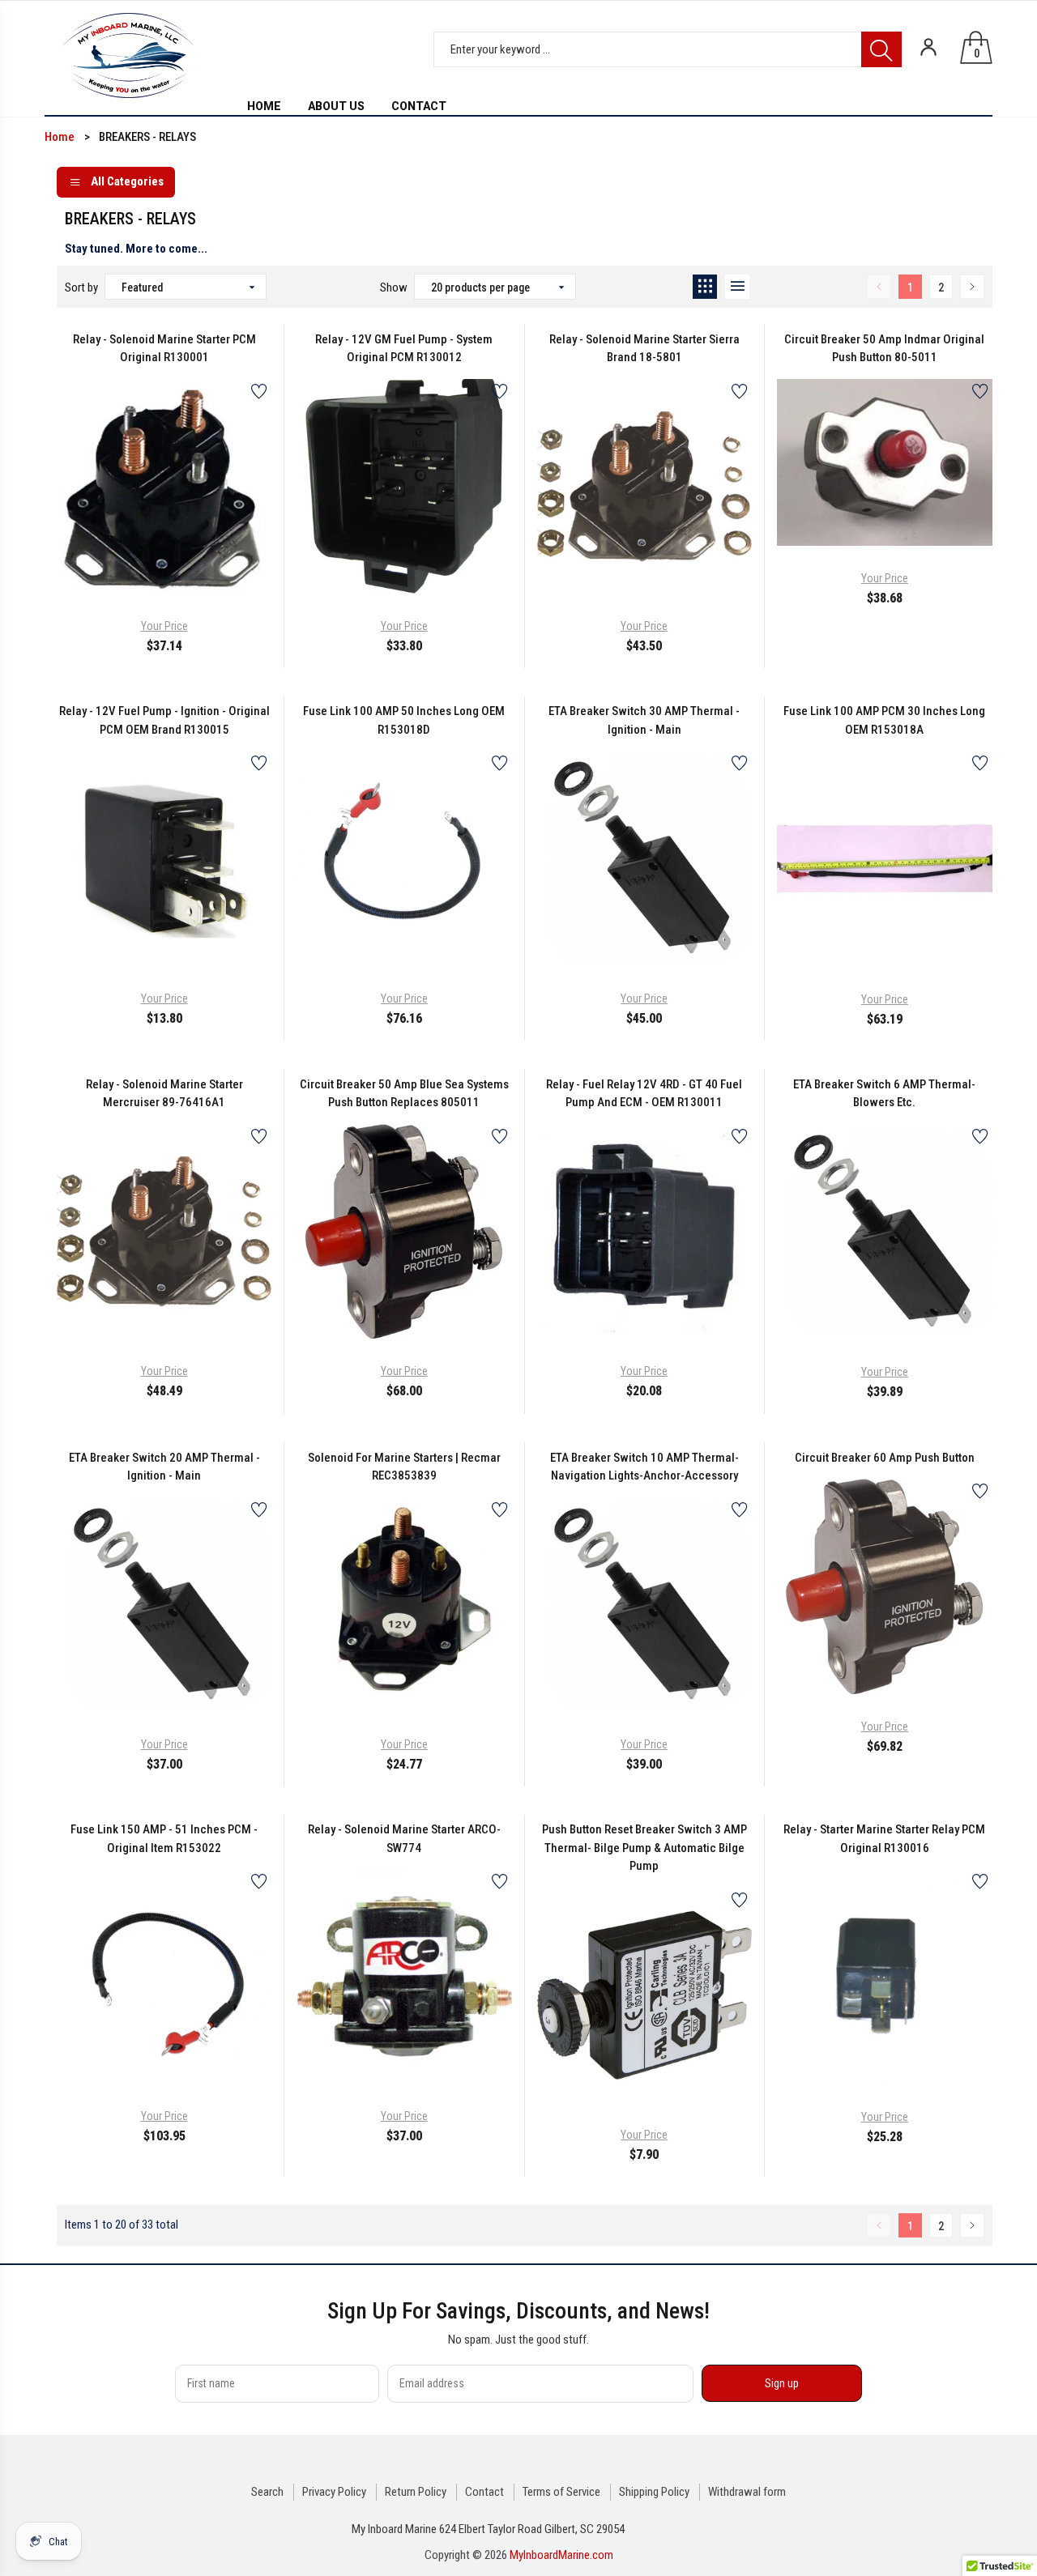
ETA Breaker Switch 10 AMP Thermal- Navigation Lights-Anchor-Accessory (644, 1467)
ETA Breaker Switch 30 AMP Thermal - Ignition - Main (644, 720)
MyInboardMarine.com (561, 2555)
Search (267, 2492)
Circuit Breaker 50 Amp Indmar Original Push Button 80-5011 (884, 349)
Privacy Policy (334, 2492)
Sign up (782, 2383)
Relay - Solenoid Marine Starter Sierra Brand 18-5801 (644, 349)
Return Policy (416, 2492)
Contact (484, 2492)
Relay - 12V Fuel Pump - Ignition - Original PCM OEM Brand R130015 (164, 720)
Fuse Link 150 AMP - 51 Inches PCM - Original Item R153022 (164, 1839)
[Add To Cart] (124, 557)
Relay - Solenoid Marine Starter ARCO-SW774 (404, 1839)
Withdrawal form (747, 2492)
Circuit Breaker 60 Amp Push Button (885, 1458)
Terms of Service (561, 2492)
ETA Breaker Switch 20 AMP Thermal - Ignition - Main (164, 1467)
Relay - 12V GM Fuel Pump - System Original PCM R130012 (404, 349)
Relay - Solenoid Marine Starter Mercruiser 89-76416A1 (164, 1094)
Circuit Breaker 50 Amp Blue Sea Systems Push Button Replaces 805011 (404, 1094)
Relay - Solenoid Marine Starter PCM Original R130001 (164, 349)
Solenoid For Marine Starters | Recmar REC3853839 (404, 1467)
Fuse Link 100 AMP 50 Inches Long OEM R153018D (404, 720)
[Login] (928, 47)
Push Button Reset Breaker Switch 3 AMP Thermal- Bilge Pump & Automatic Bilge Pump (644, 1848)
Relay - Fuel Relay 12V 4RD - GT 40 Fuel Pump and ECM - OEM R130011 (644, 1094)
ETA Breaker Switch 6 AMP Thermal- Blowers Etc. (884, 1094)
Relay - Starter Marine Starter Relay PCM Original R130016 (884, 1839)
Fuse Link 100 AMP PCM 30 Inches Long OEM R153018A (884, 720)
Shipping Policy (654, 2492)
